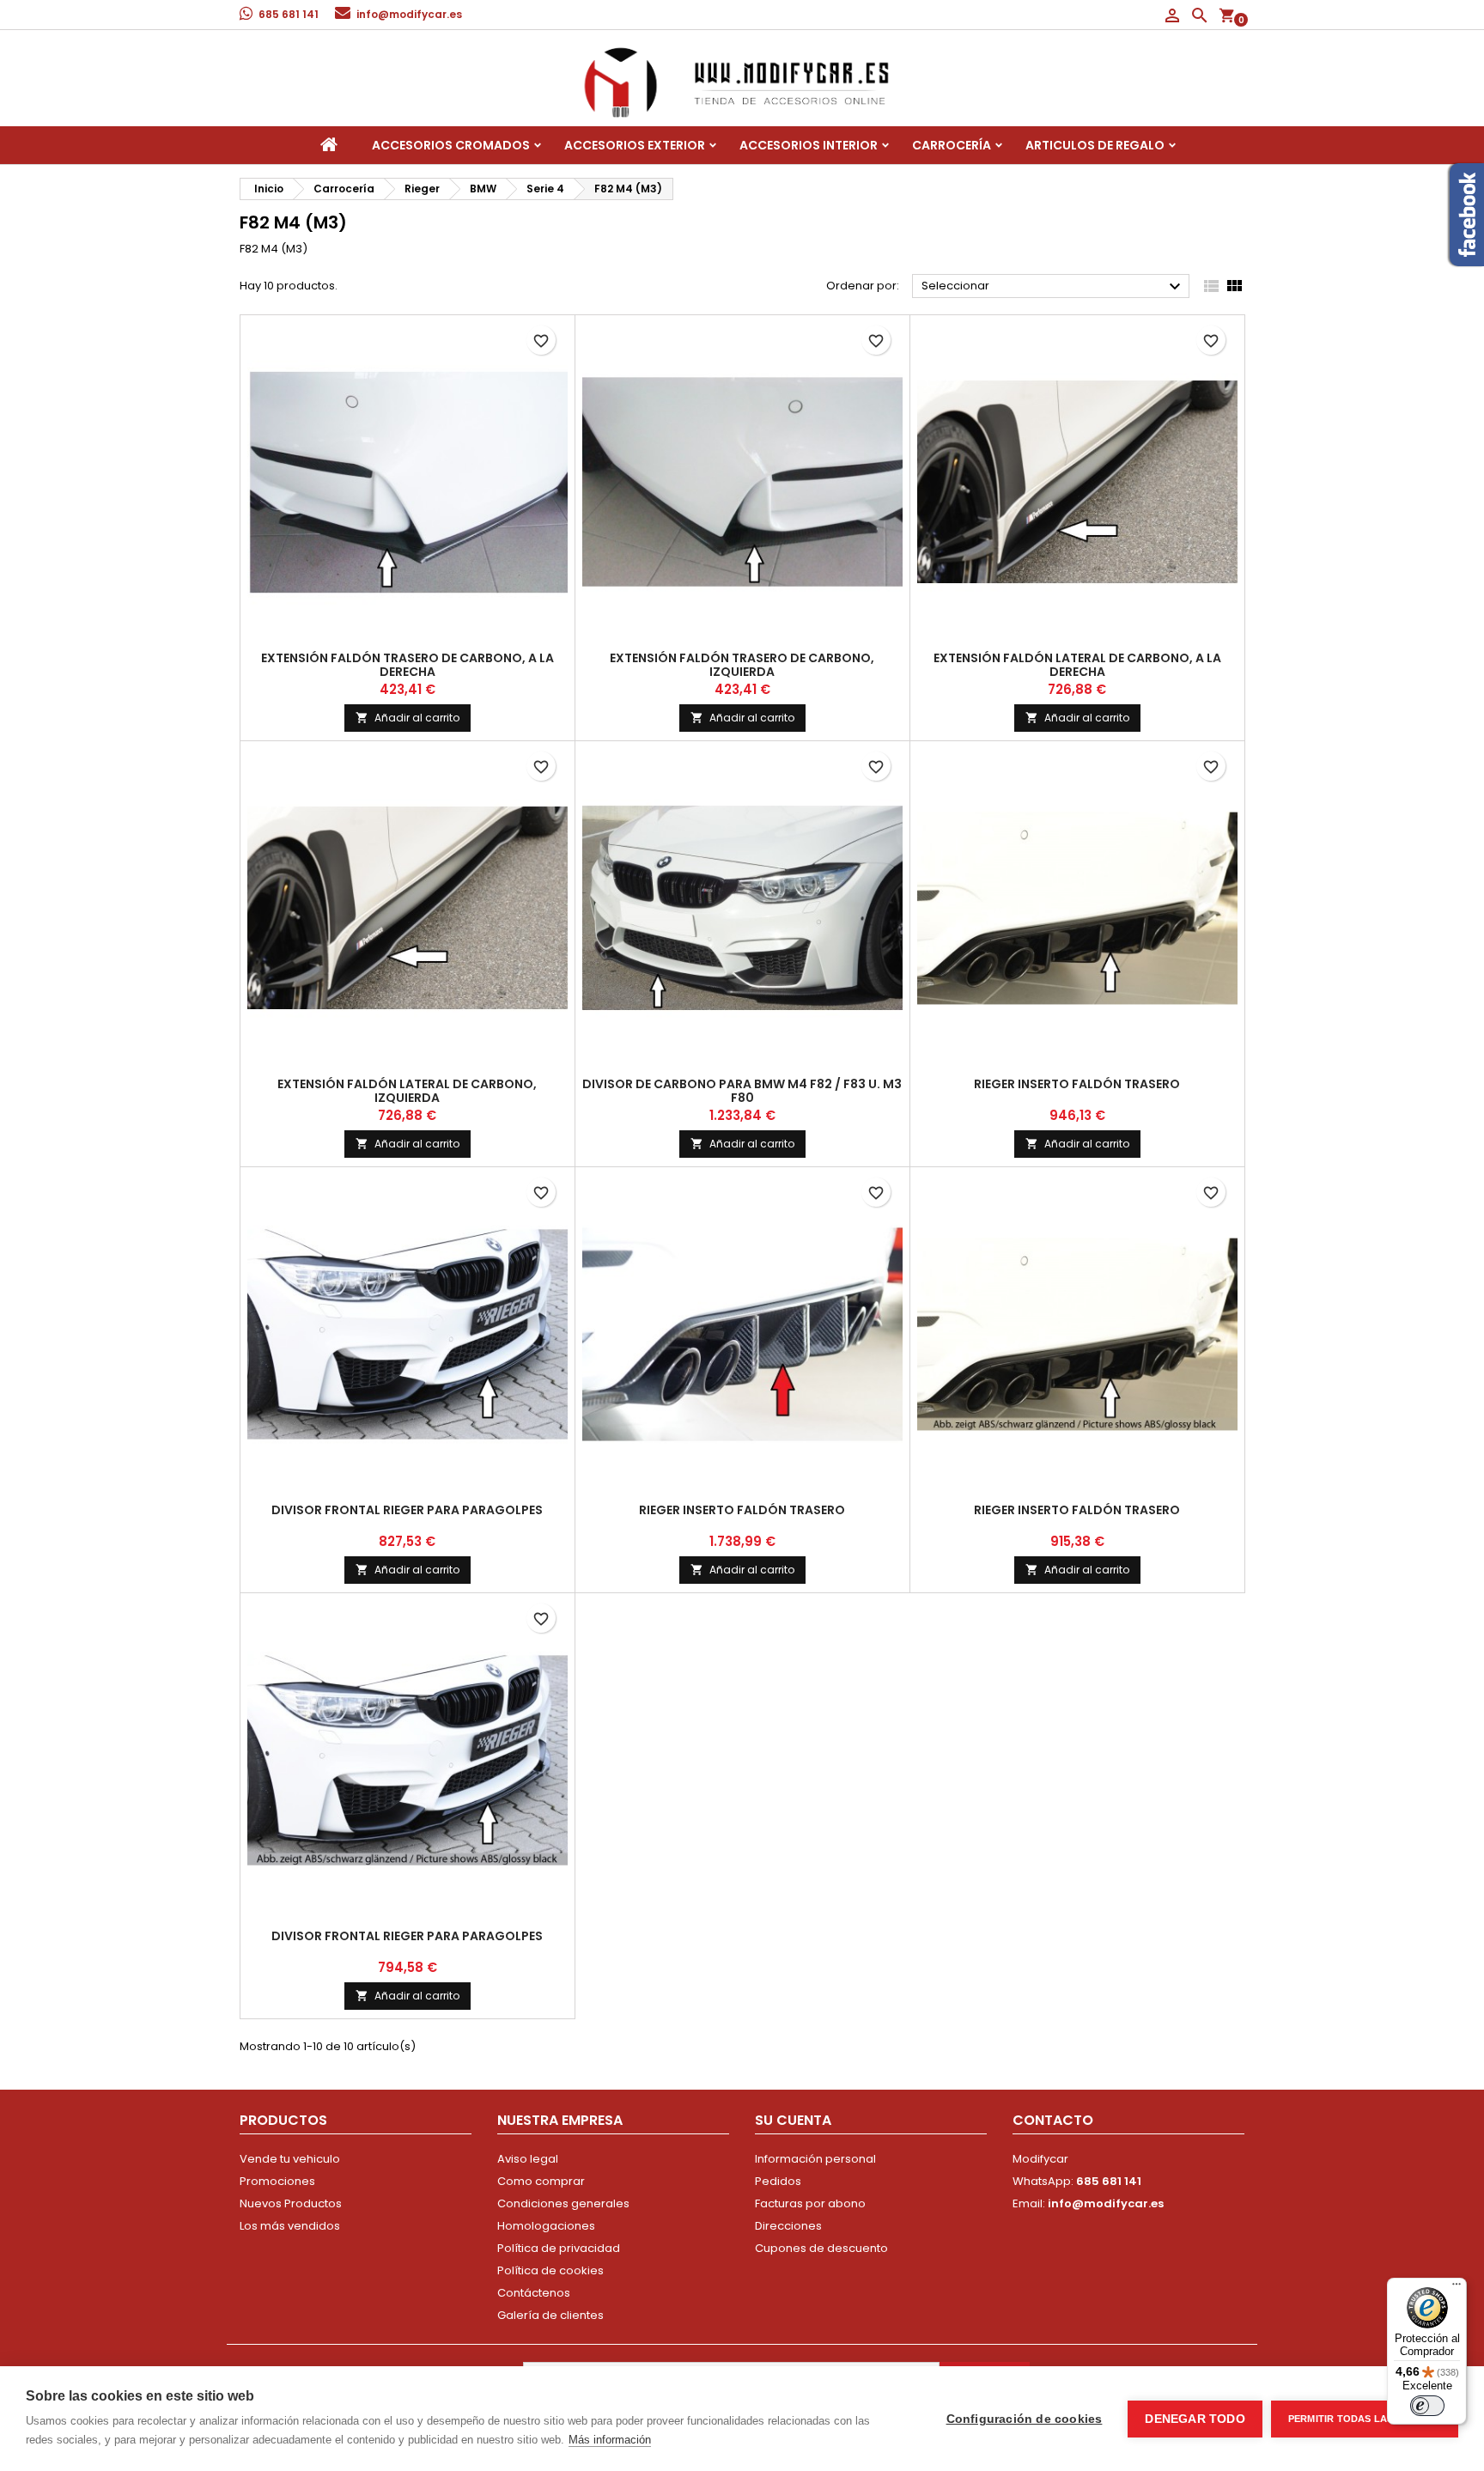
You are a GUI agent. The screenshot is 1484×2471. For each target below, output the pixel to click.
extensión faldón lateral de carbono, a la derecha (1077, 665)
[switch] (1427, 2406)
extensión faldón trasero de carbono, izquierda (742, 665)
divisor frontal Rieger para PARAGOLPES (407, 1510)
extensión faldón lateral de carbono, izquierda (407, 1091)
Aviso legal (528, 2159)
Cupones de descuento (821, 2248)
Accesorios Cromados (451, 145)
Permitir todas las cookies (1365, 2419)
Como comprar (541, 2181)
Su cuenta (793, 2120)
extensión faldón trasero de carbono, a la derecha (407, 665)
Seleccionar (1053, 287)
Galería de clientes (550, 2315)
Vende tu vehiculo (290, 2159)
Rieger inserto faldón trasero (1077, 1084)
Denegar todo (1195, 2419)
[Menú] (1457, 2288)
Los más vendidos (290, 2226)
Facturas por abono (810, 2203)
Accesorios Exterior (635, 145)
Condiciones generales (563, 2203)
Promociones (277, 2181)
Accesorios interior (809, 145)
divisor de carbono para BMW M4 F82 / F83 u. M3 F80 (742, 1091)
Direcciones (788, 2226)
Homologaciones (546, 2226)
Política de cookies (550, 2270)
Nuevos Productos (291, 2203)
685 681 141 (289, 14)
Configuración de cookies (1025, 2419)
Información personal (815, 2159)
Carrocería (952, 145)
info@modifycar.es (409, 14)
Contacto (1053, 2120)
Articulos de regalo (1095, 145)
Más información (610, 2440)
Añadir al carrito (407, 718)
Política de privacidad (559, 2248)
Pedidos (778, 2181)
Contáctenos (534, 2293)
